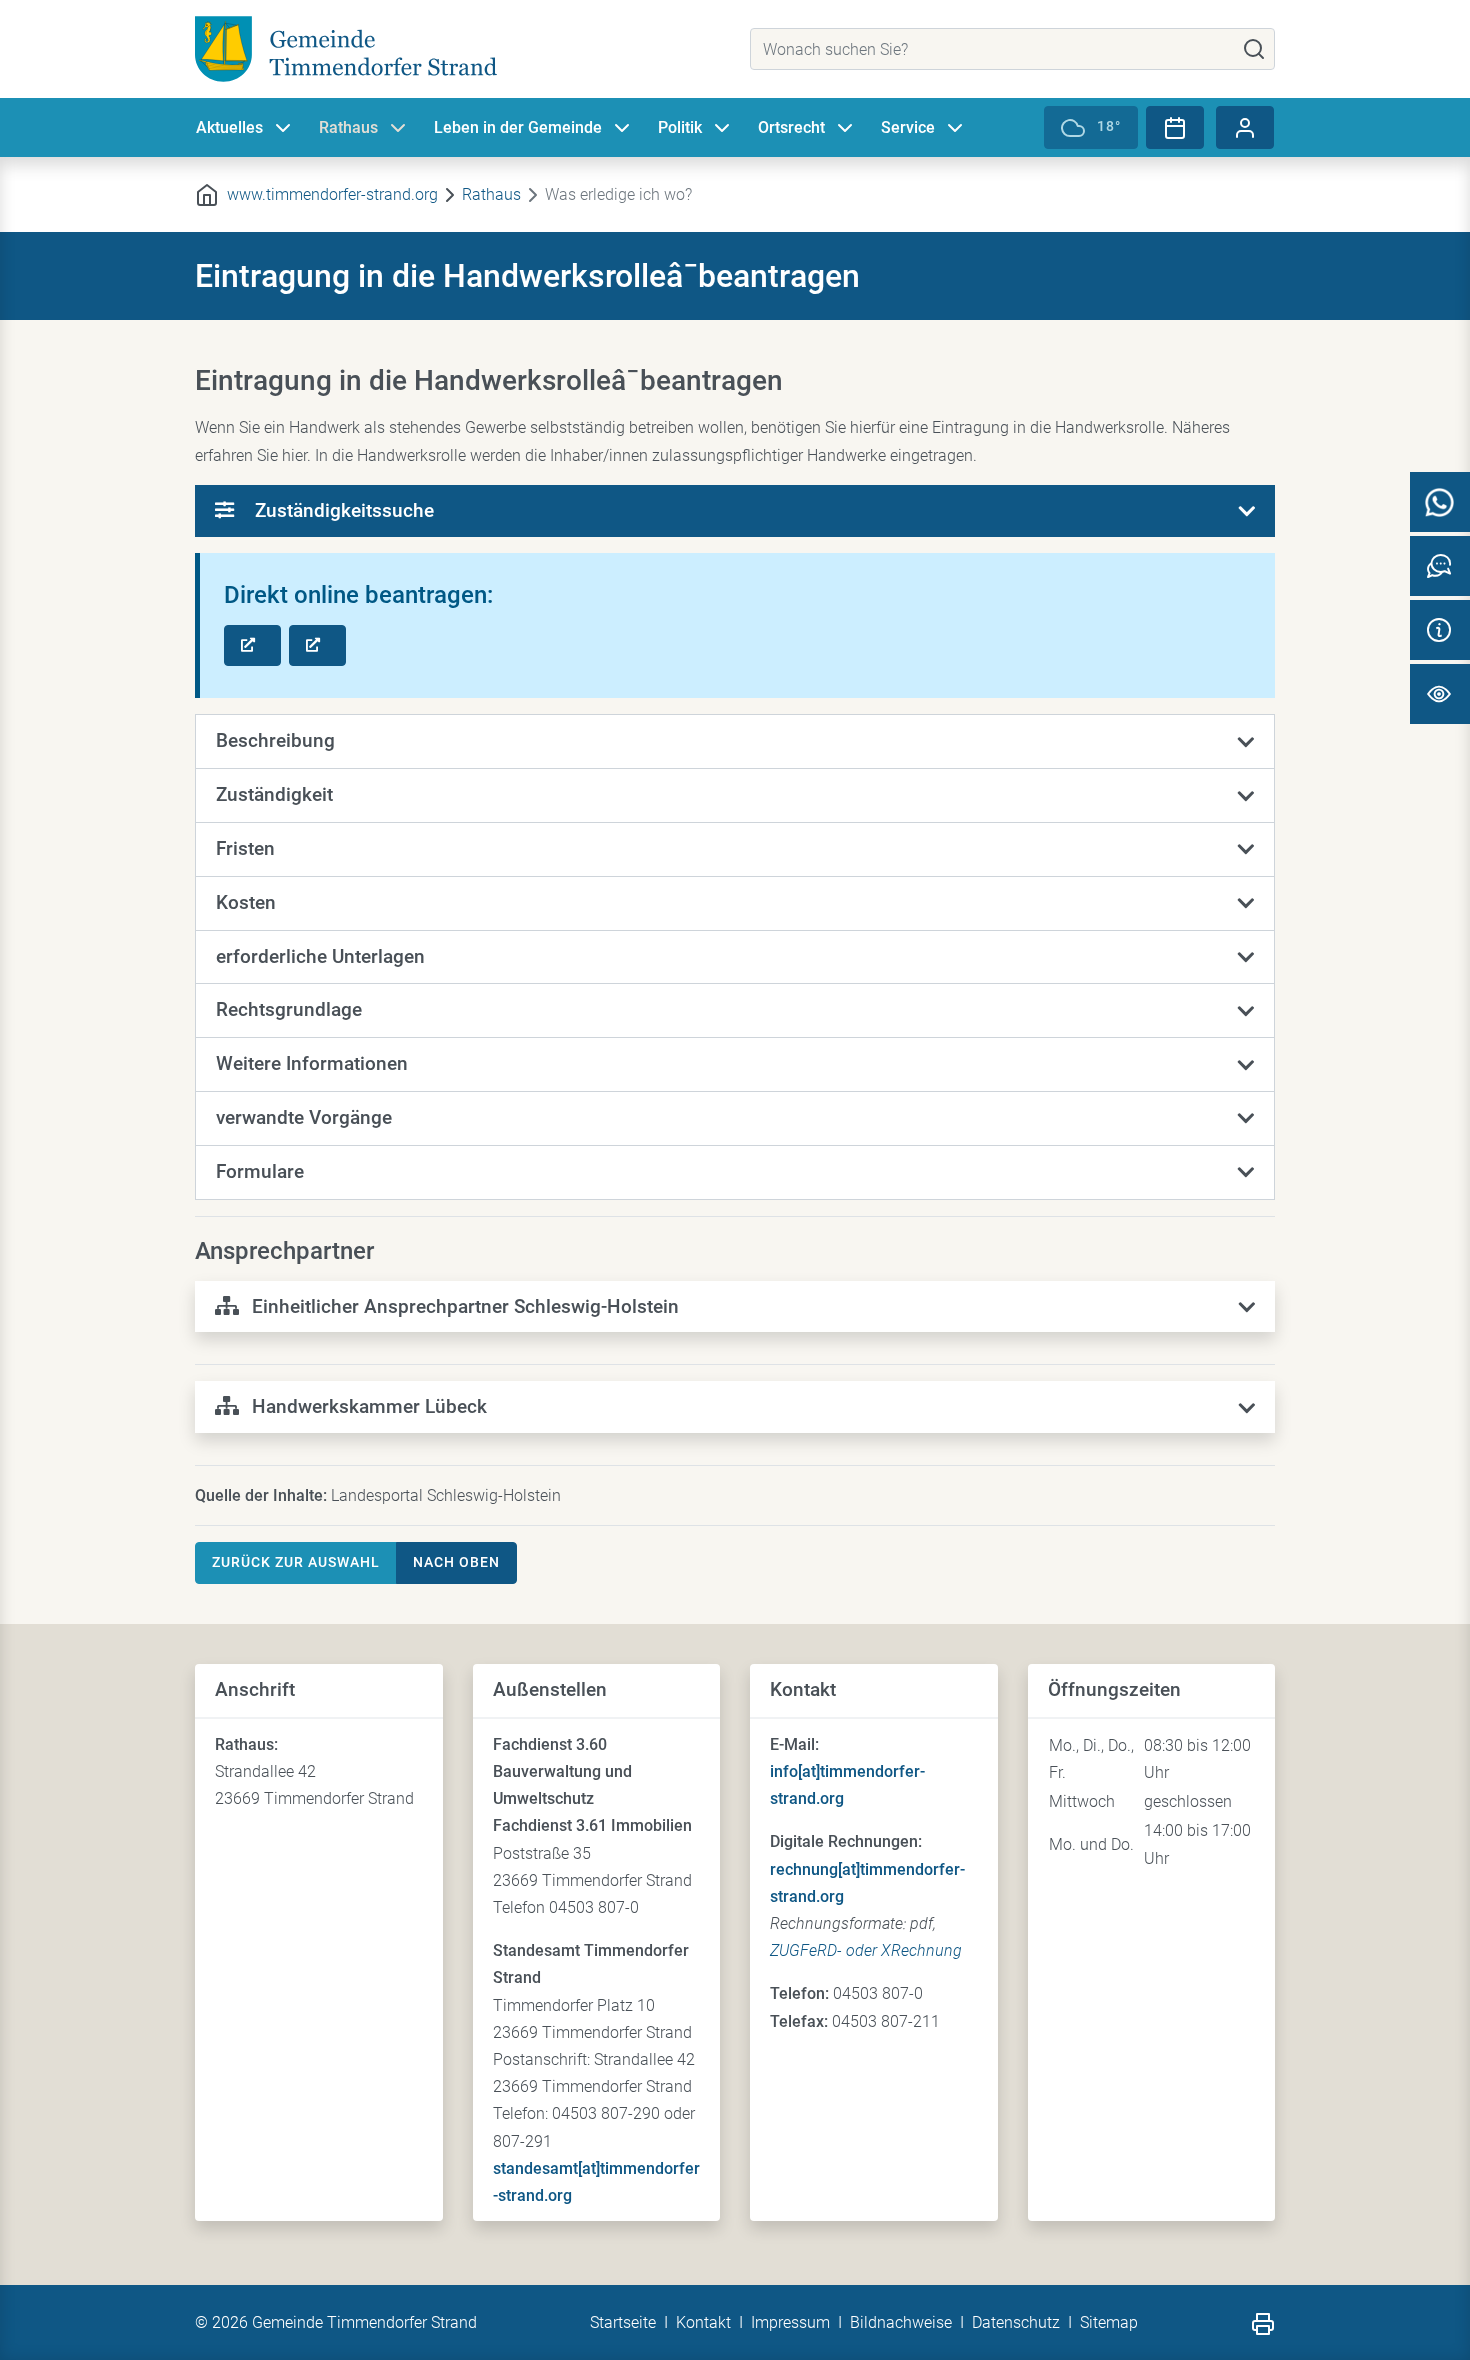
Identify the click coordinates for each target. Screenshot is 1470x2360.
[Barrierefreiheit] (1440, 694)
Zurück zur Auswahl (296, 1562)
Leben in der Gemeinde (518, 127)
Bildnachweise (901, 2322)
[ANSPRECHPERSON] (1440, 566)
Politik (680, 127)
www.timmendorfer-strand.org (332, 194)
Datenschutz (1016, 2322)
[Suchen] (1254, 49)
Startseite (623, 2322)
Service (908, 127)
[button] (735, 742)
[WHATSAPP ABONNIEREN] (1440, 502)
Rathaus (348, 127)
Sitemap (1109, 2322)
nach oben (456, 1562)
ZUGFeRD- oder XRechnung (866, 1950)
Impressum (790, 2322)
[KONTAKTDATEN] (1440, 630)
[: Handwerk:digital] (317, 646)
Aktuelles (229, 127)
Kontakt (703, 2322)
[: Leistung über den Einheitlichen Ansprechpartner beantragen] (252, 646)
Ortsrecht (791, 127)
